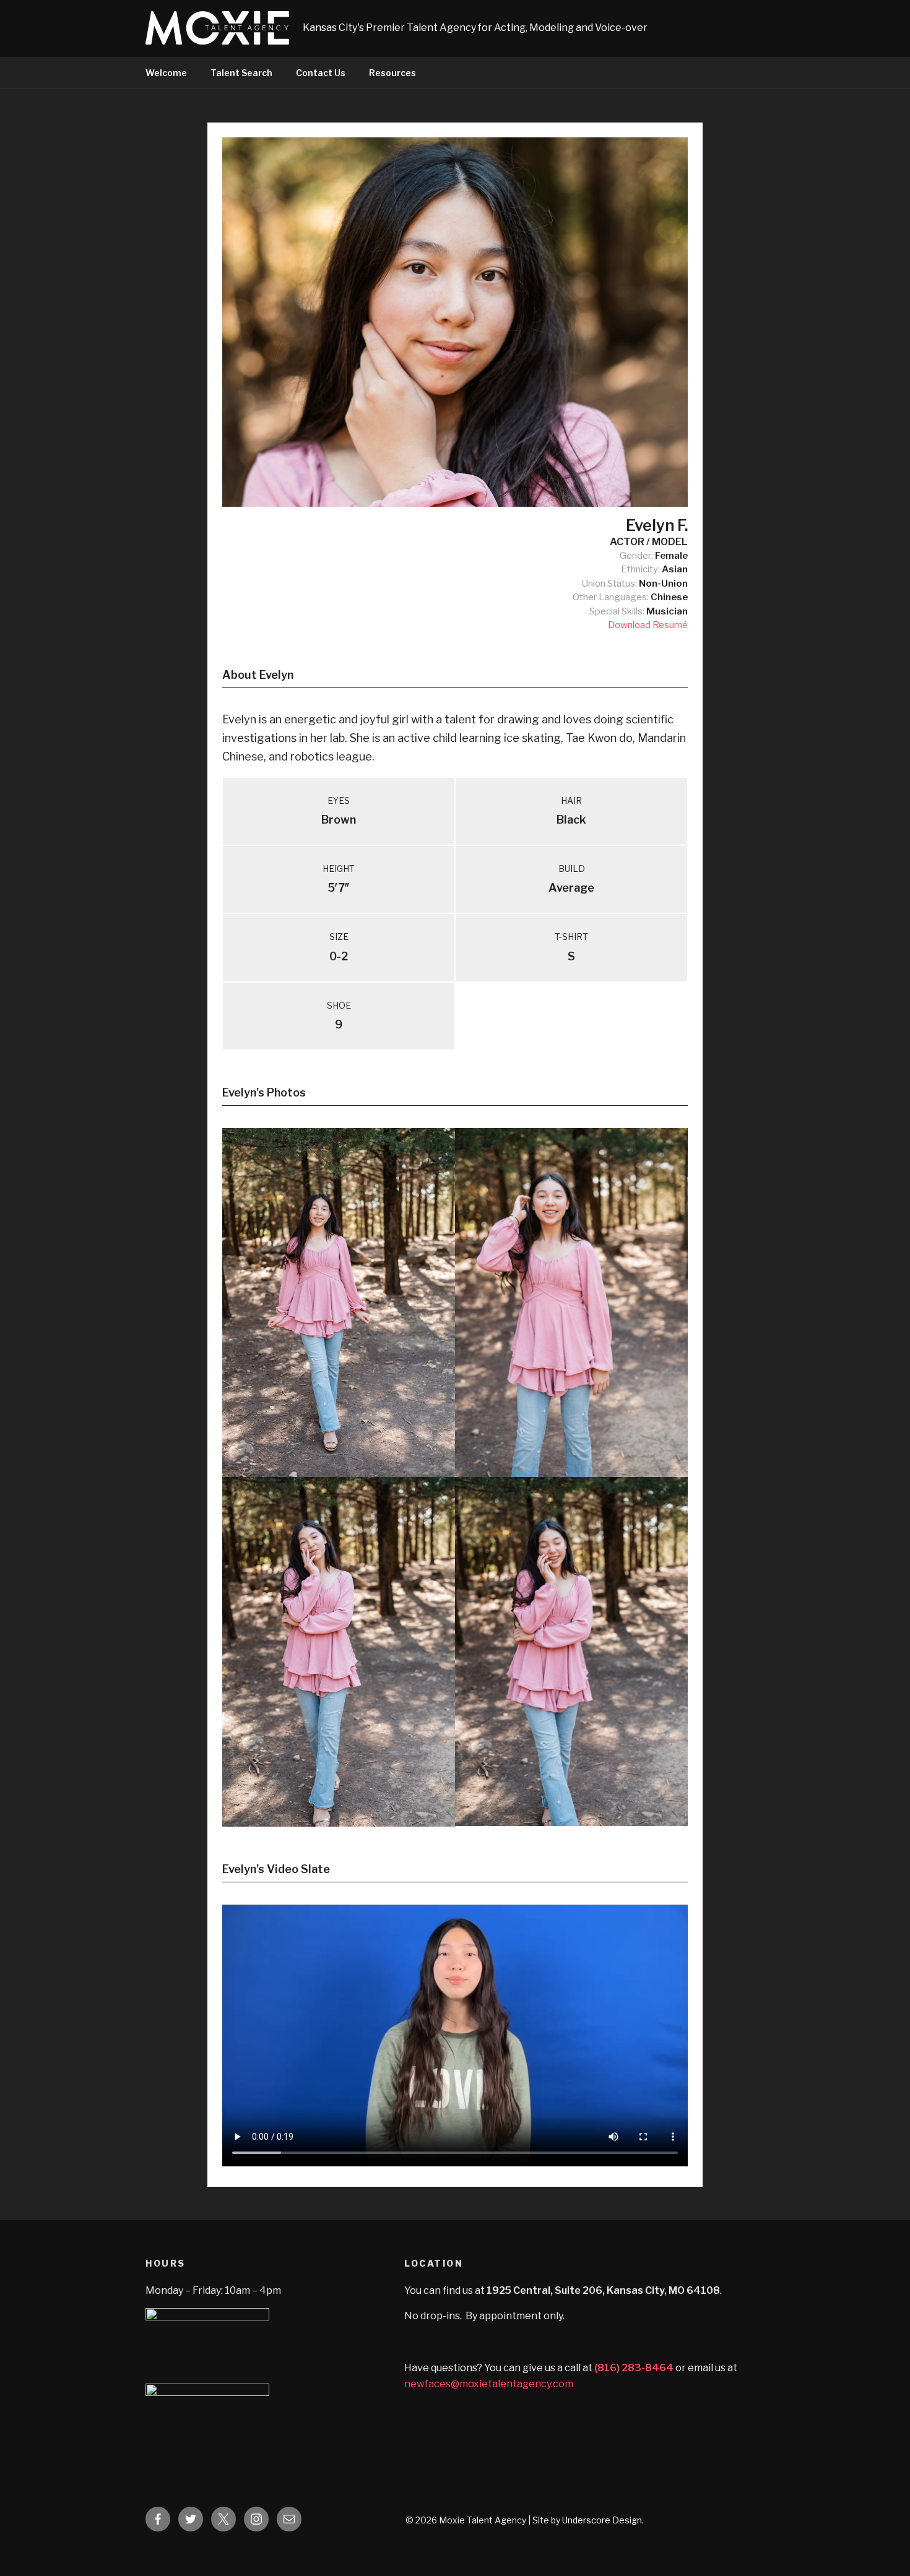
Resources (392, 73)
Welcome (166, 73)
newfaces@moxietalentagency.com (489, 2384)
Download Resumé (648, 625)
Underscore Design (602, 2520)
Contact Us (321, 73)
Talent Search (241, 73)
